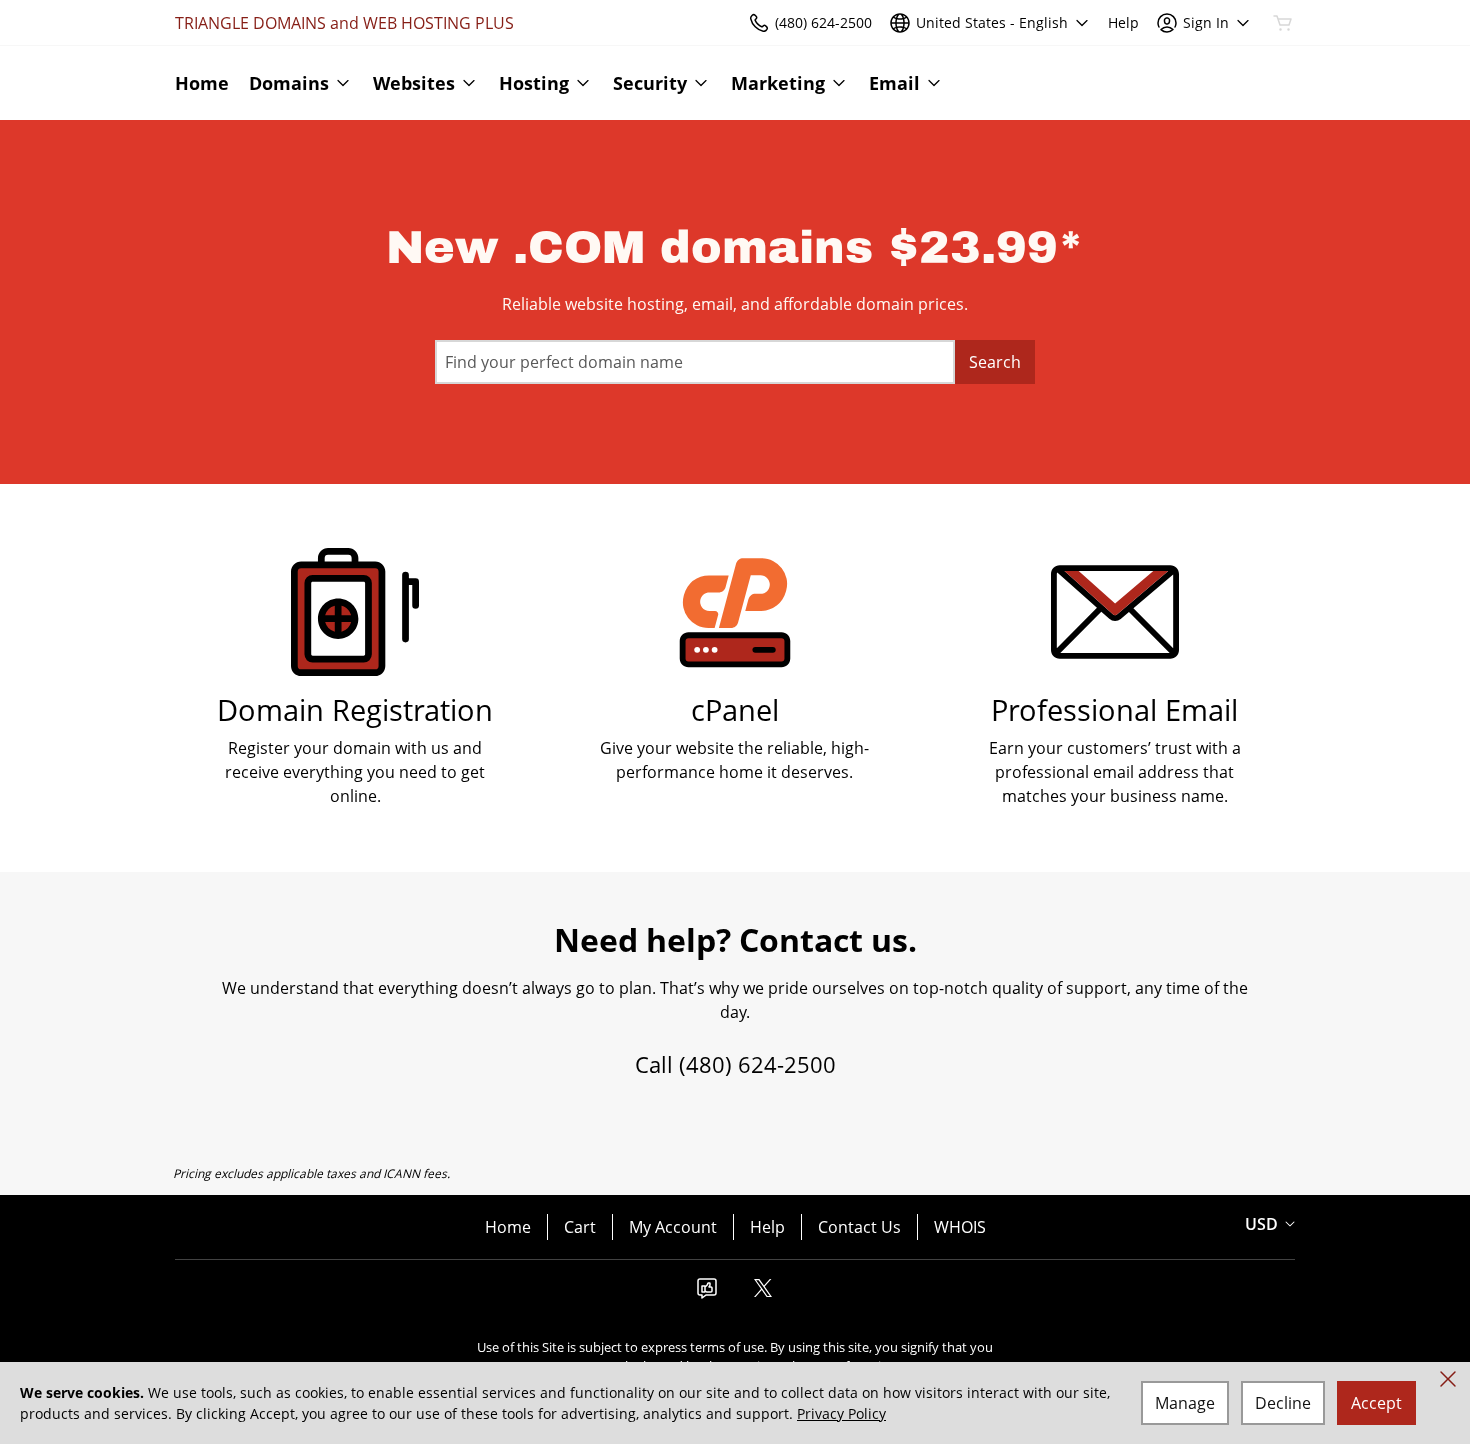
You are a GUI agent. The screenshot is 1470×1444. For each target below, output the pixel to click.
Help (767, 1227)
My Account (673, 1227)
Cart (580, 1227)
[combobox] (695, 362)
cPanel (735, 709)
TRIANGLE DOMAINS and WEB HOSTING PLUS (344, 23)
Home (508, 1227)
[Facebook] (707, 1294)
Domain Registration (355, 709)
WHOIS (960, 1227)
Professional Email (1114, 709)
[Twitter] (763, 1294)
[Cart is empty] (1283, 23)
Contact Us (859, 1227)
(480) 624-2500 (757, 1064)
